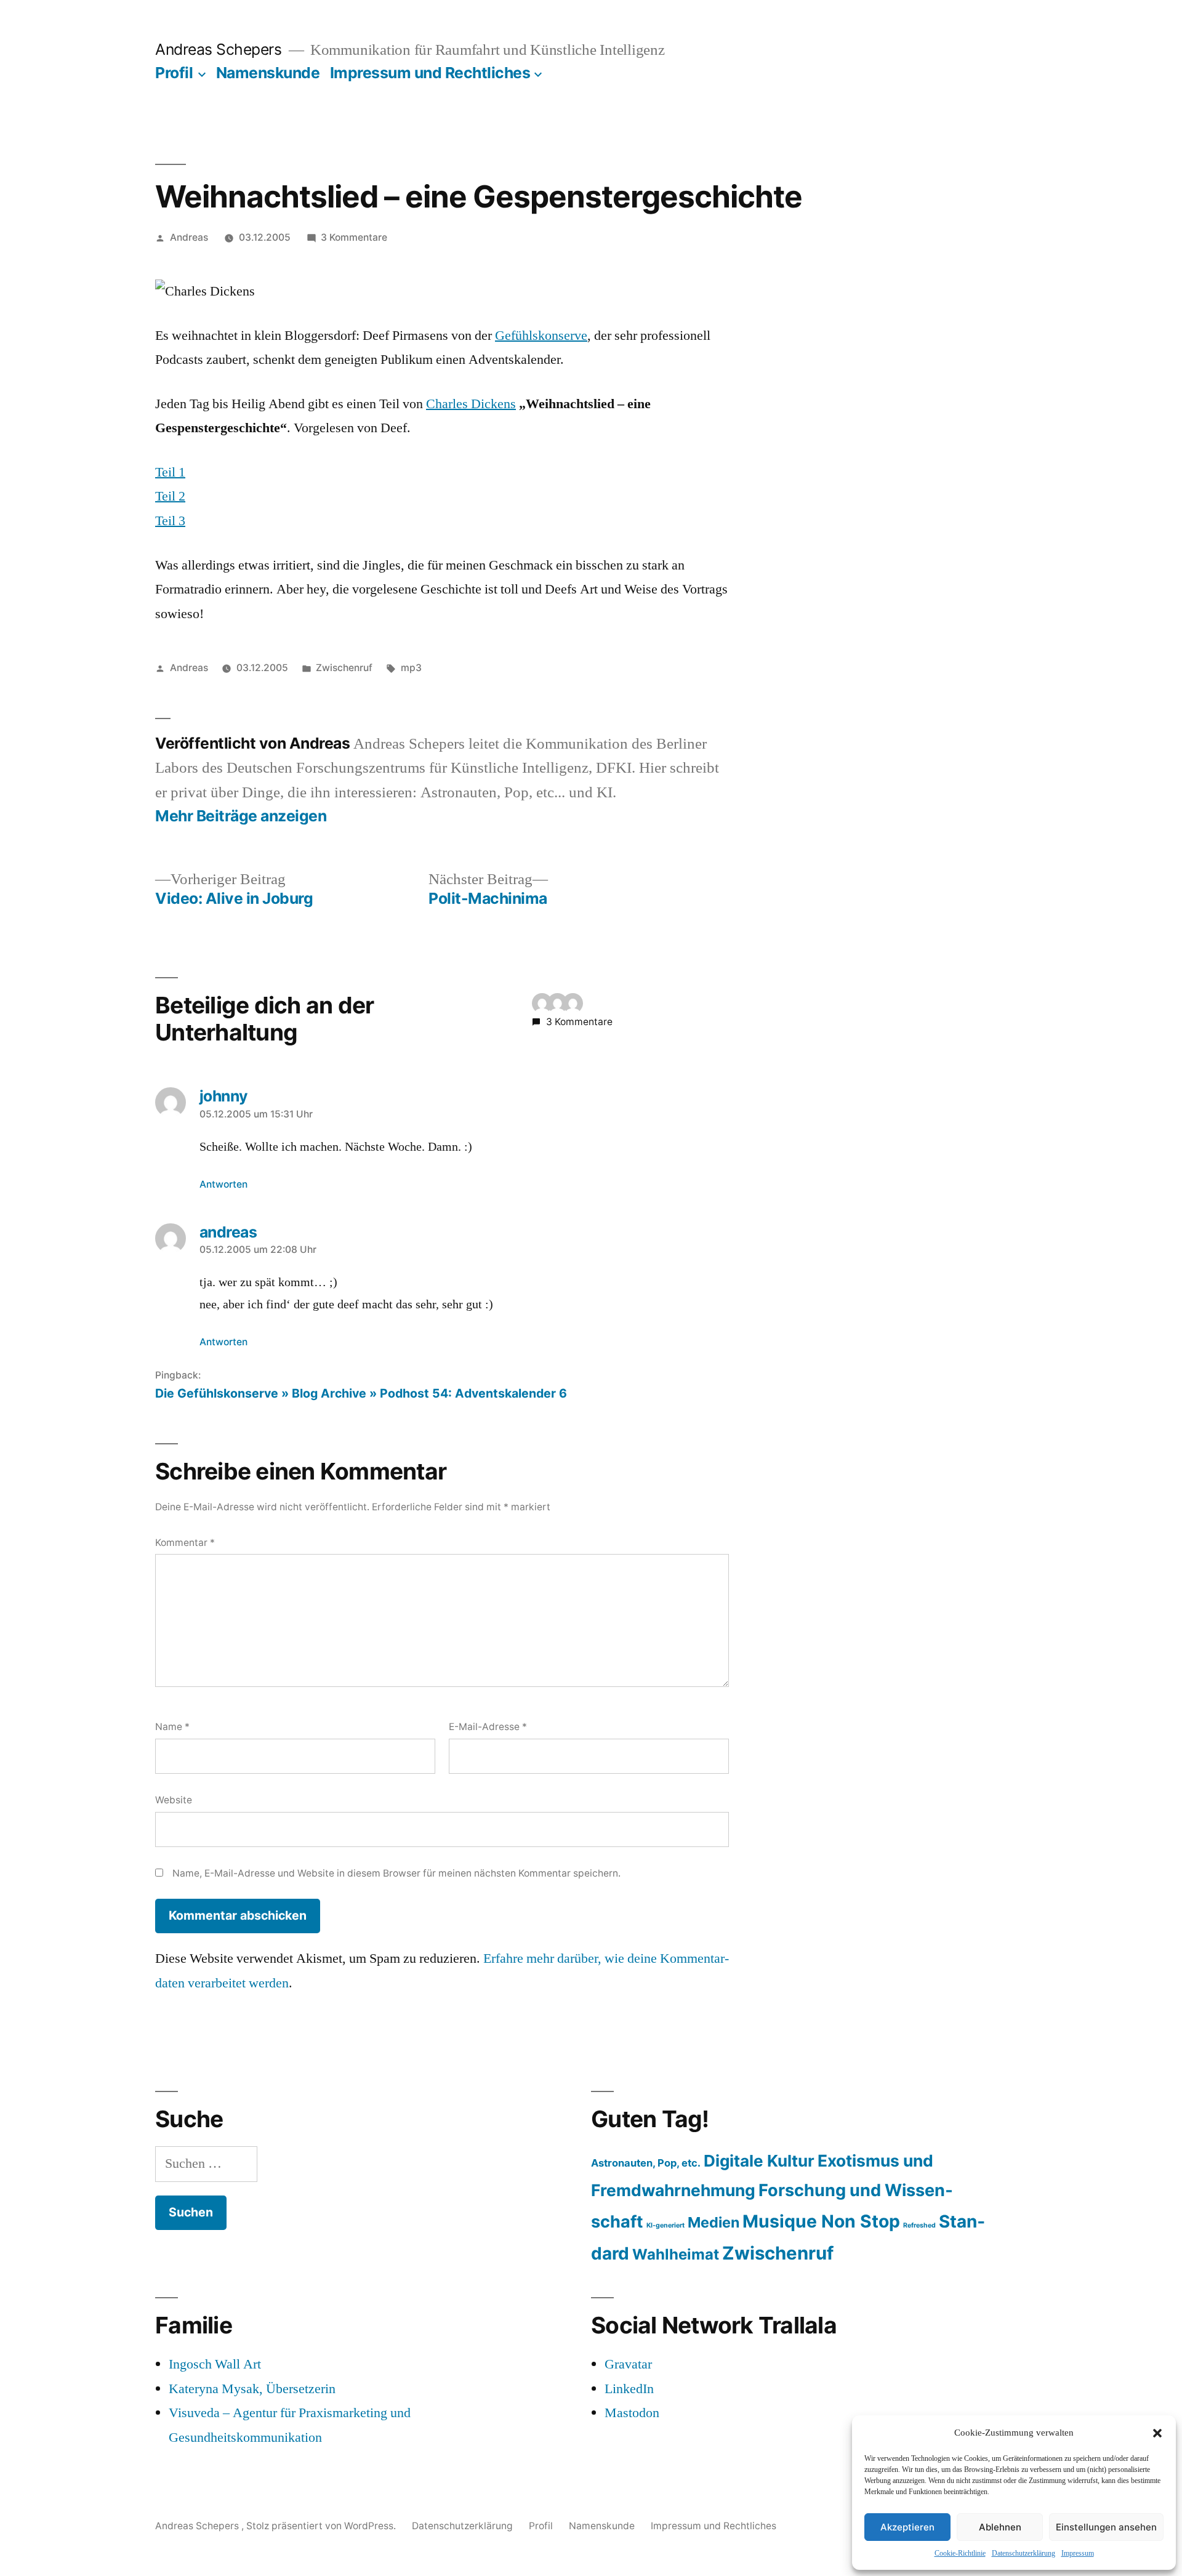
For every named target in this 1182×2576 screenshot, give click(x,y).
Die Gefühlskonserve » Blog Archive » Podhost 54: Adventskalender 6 (361, 1393)
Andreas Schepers (220, 49)
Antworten (223, 1184)
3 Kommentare (354, 237)
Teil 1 (170, 472)
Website (174, 1800)
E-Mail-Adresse (488, 1727)
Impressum (1078, 2554)
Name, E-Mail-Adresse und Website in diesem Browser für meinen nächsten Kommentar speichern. (396, 1873)
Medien (714, 2222)
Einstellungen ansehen (1106, 2527)
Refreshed (919, 2225)
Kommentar (185, 1543)
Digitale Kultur (759, 2161)
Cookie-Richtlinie (960, 2554)
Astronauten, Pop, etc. (646, 2163)
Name (172, 1727)
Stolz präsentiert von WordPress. (322, 2526)
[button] (1157, 2433)
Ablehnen (1000, 2527)
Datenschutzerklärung (1023, 2554)
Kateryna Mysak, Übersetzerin (252, 2389)
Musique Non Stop (821, 2221)
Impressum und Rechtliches (430, 73)
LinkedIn (629, 2389)
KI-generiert (665, 2225)
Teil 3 (170, 521)
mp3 (411, 668)
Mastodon (632, 2413)
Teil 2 (170, 496)
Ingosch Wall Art (215, 2364)
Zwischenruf (344, 668)
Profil (174, 73)
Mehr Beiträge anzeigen (241, 816)
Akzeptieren (907, 2527)
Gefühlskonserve (541, 336)
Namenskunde (268, 73)
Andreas (189, 237)
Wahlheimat (676, 2254)
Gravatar (628, 2364)
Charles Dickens (471, 404)
